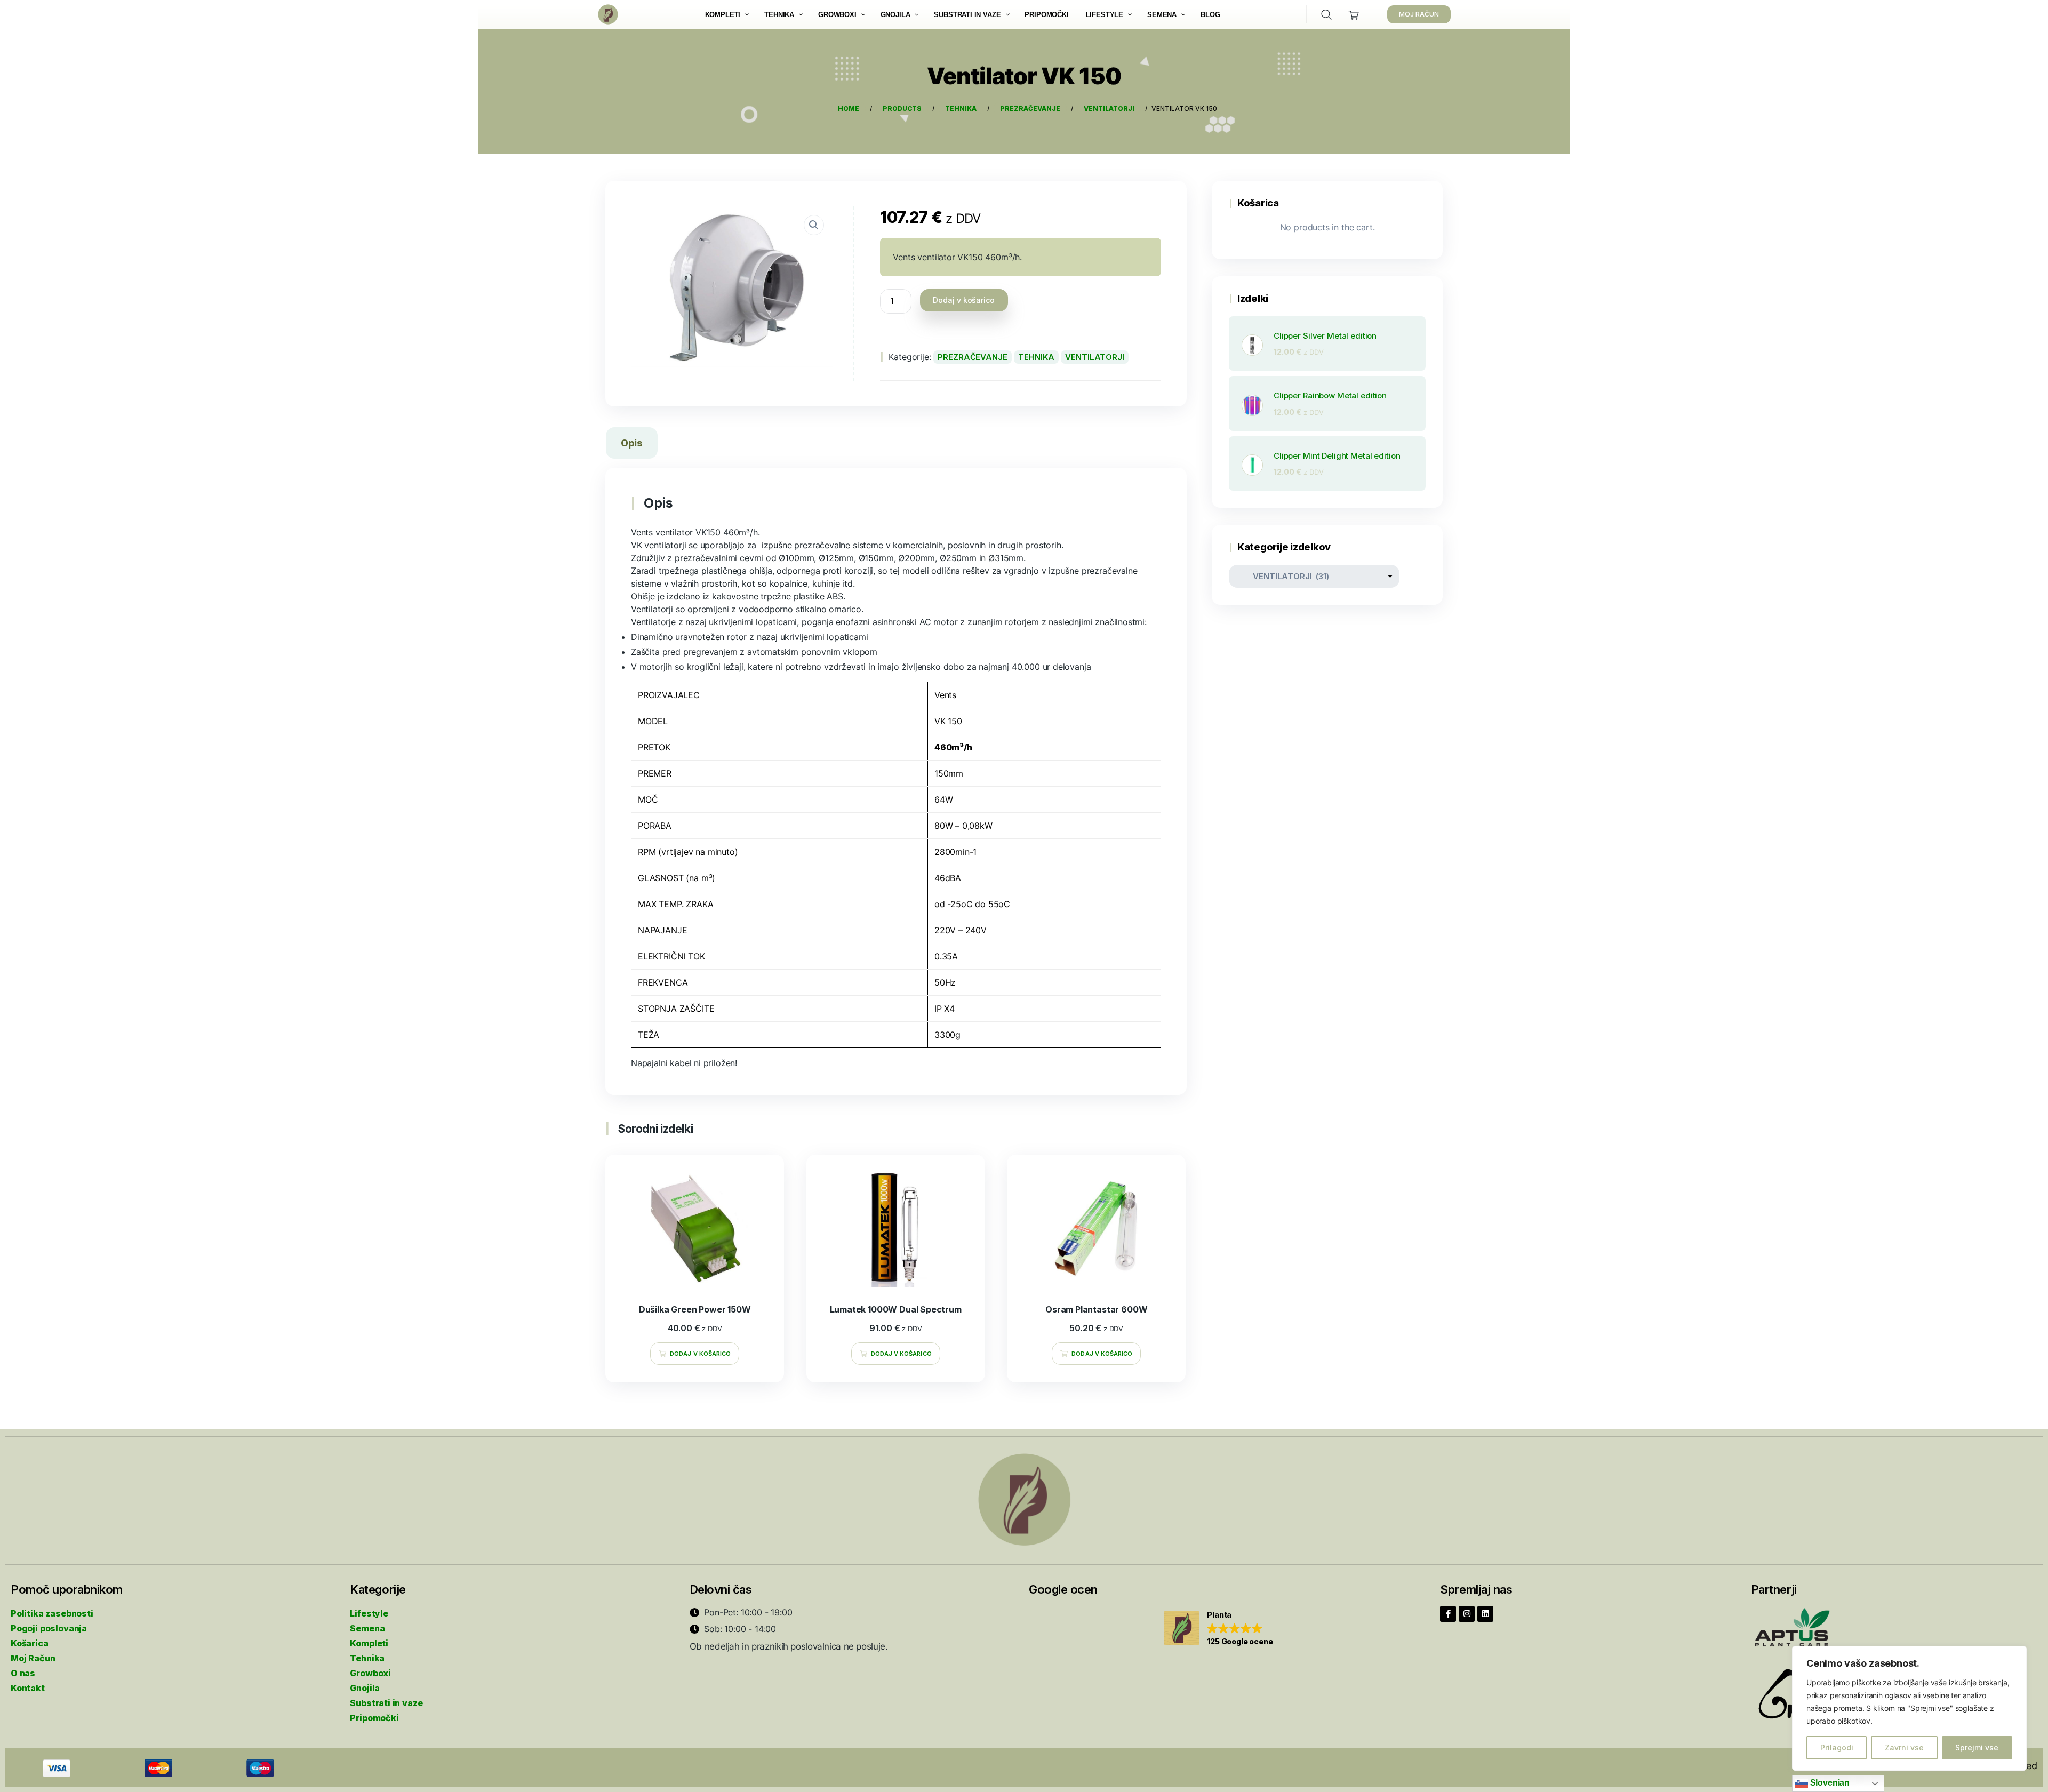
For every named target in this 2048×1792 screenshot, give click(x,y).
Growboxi (370, 1673)
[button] (1218, 1629)
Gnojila (365, 1688)
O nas (23, 1673)
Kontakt (28, 1688)
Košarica (30, 1643)
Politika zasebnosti (52, 1613)
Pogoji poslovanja (49, 1628)
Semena (367, 1628)
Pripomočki (374, 1718)
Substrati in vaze (386, 1703)
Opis (632, 443)
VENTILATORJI (1094, 357)
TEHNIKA (1036, 357)
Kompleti (369, 1643)
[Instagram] (1467, 1614)
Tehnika (367, 1658)
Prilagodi (1837, 1747)
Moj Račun (33, 1658)
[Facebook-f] (1448, 1614)
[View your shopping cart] (1354, 15)
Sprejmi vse (1977, 1747)
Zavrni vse (1904, 1747)
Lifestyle (369, 1613)
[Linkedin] (1485, 1614)
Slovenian (1829, 1783)
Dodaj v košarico (964, 300)
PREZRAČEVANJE (972, 357)
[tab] (632, 445)
